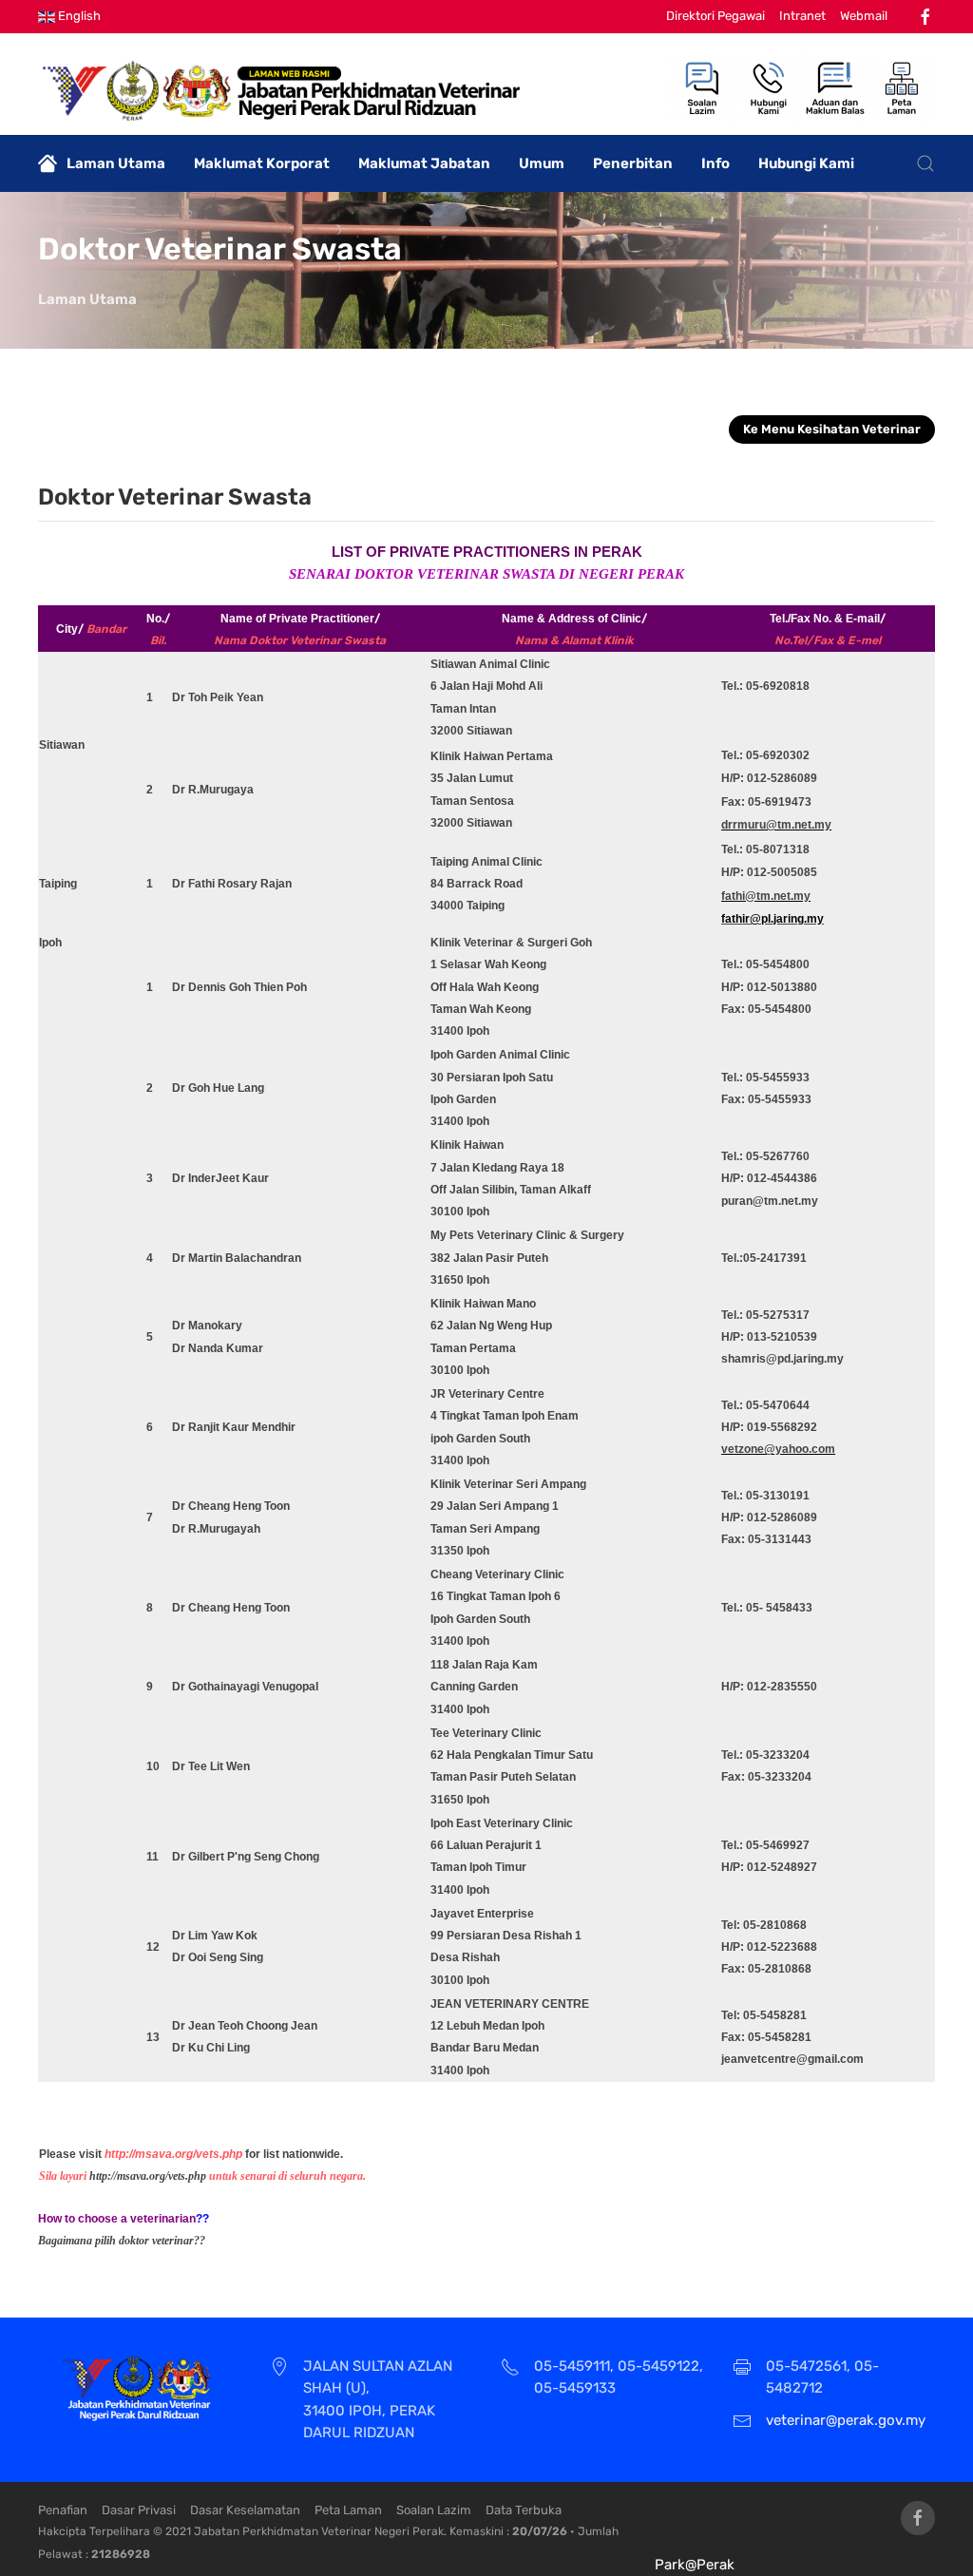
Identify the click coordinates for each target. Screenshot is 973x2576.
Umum (542, 163)
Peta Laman (348, 2510)
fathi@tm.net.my (766, 896)
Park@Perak (695, 2565)
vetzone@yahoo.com (778, 1449)
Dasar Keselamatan (245, 2510)
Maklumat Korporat (262, 163)
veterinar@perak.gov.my (846, 2420)
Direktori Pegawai (715, 16)
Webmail (864, 16)
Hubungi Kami (806, 163)
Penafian (63, 2510)
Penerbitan (633, 163)
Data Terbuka (524, 2510)
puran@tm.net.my (770, 1201)
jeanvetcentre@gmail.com (792, 2059)
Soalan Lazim (434, 2510)
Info (715, 163)
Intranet (802, 16)
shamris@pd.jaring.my (782, 1359)
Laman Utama (116, 163)
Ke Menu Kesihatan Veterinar (832, 429)
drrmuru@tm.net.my (776, 825)
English (78, 16)
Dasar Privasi (139, 2510)
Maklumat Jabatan (424, 163)
